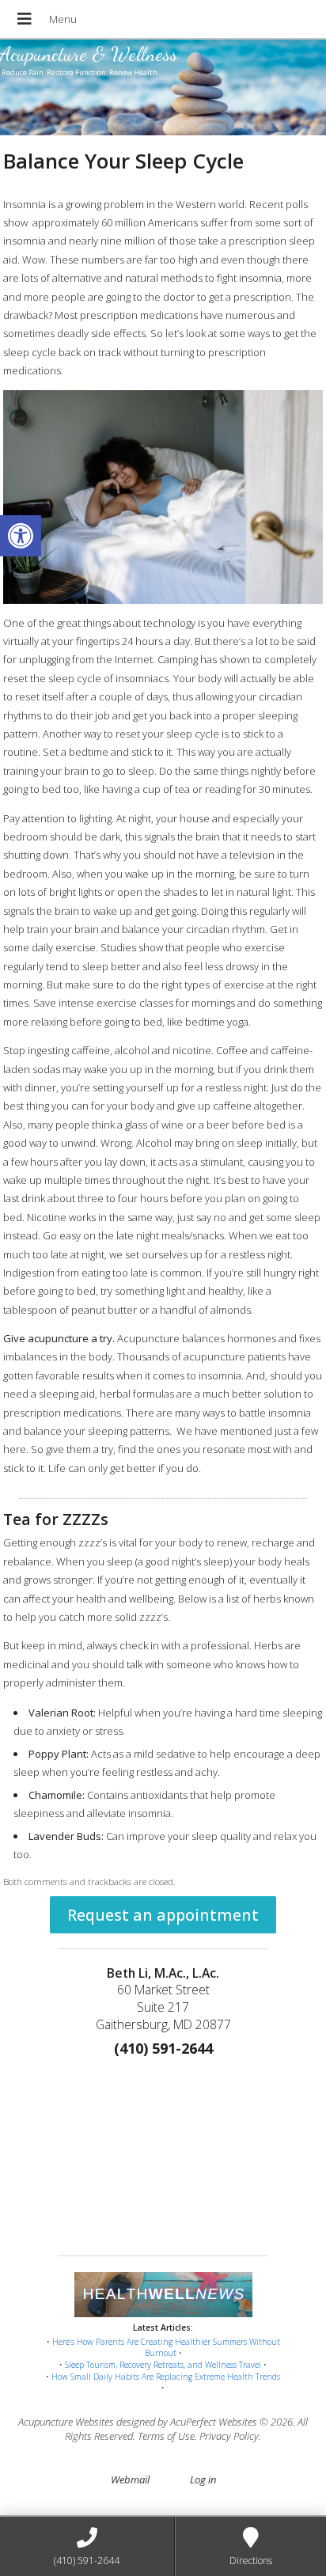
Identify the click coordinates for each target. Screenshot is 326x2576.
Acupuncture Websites (66, 2422)
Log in (203, 2479)
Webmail (130, 2479)
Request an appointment (163, 1915)
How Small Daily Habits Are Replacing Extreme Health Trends (166, 2377)
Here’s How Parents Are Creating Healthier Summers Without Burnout (166, 2348)
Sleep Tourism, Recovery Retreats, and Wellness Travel (163, 2365)
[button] (21, 536)
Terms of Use (166, 2436)
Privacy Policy (229, 2436)
